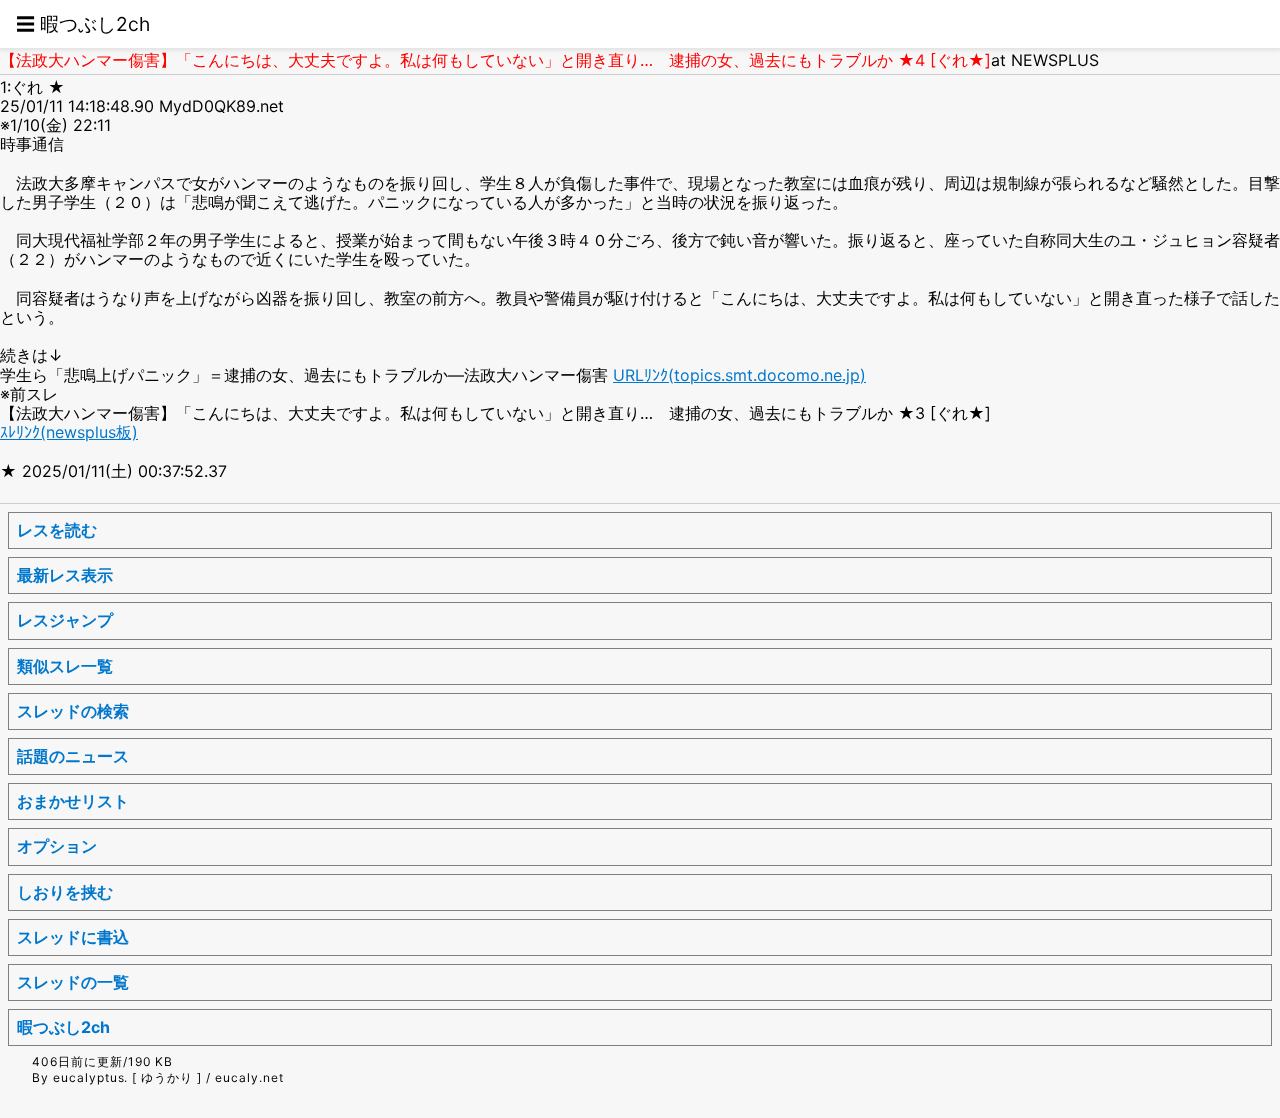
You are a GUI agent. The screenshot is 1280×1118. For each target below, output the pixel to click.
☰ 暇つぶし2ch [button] (83, 24)
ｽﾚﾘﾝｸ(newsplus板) (69, 432)
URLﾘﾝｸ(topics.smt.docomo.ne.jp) (739, 375)
